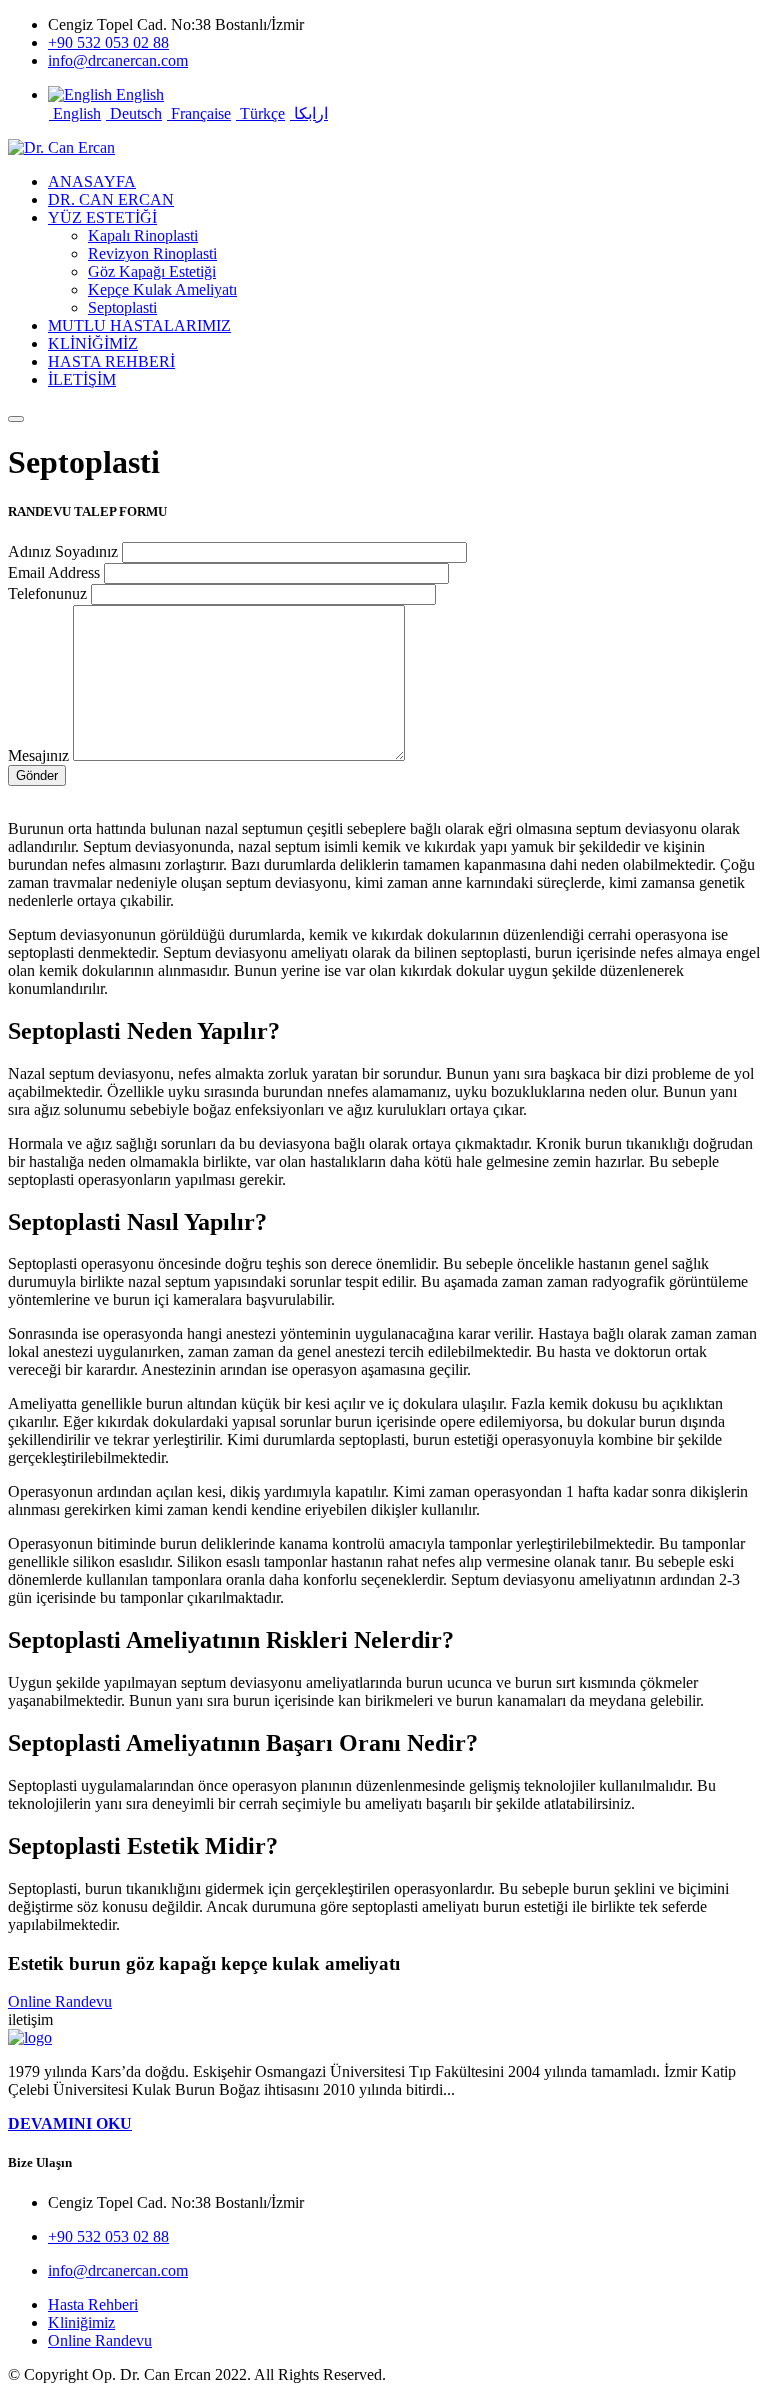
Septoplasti (122, 307)
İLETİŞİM (82, 379)
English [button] (138, 94)
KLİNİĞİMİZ (93, 343)
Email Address (54, 572)
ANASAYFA (92, 181)
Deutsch (134, 113)
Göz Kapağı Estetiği (152, 271)
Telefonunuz (47, 593)
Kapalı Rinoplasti (143, 235)
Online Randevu (60, 2001)
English (75, 113)
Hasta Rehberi (93, 2304)
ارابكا (309, 113)
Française (199, 113)
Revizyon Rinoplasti (152, 253)
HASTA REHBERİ (111, 361)
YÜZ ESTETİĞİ (102, 217)
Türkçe (260, 113)
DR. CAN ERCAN (111, 199)
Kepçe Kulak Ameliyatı (162, 289)
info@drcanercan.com (118, 60)
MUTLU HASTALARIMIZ (139, 325)
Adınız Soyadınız (63, 551)
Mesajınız (38, 755)
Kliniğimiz (81, 2322)
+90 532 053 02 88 (108, 42)
